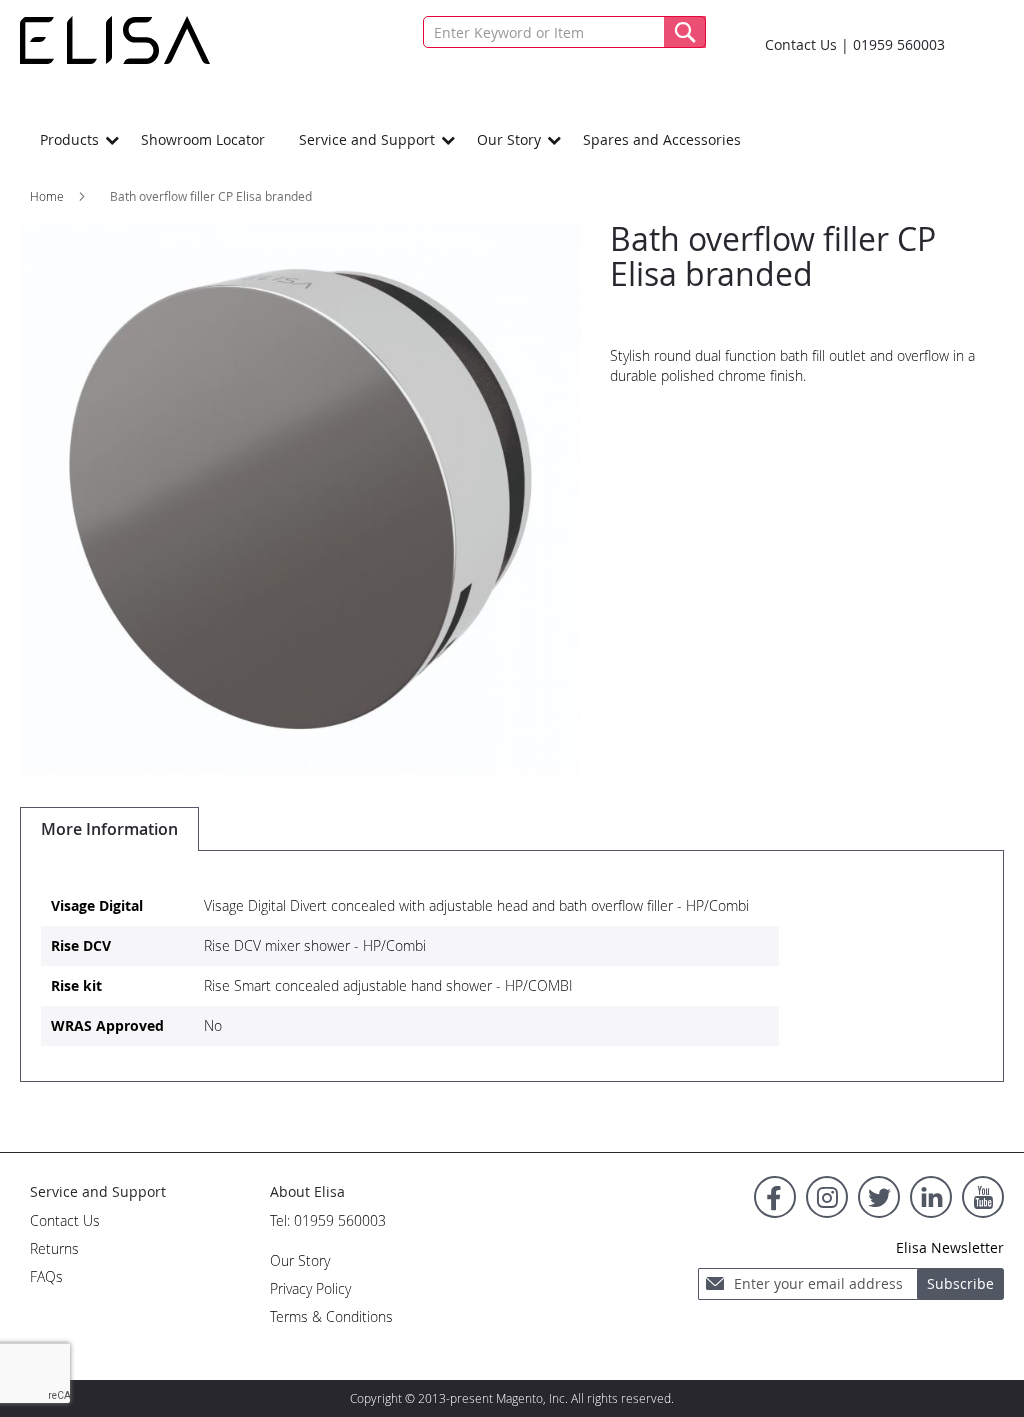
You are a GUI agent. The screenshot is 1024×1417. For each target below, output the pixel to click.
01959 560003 (899, 44)
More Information (109, 829)
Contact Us (801, 44)
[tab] (109, 829)
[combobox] (564, 32)
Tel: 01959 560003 (328, 1220)
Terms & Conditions (331, 1316)
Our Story (300, 1260)
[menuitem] (73, 139)
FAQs (46, 1276)
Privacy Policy (310, 1288)
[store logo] (115, 40)
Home (47, 196)
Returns (54, 1248)
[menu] (512, 139)
